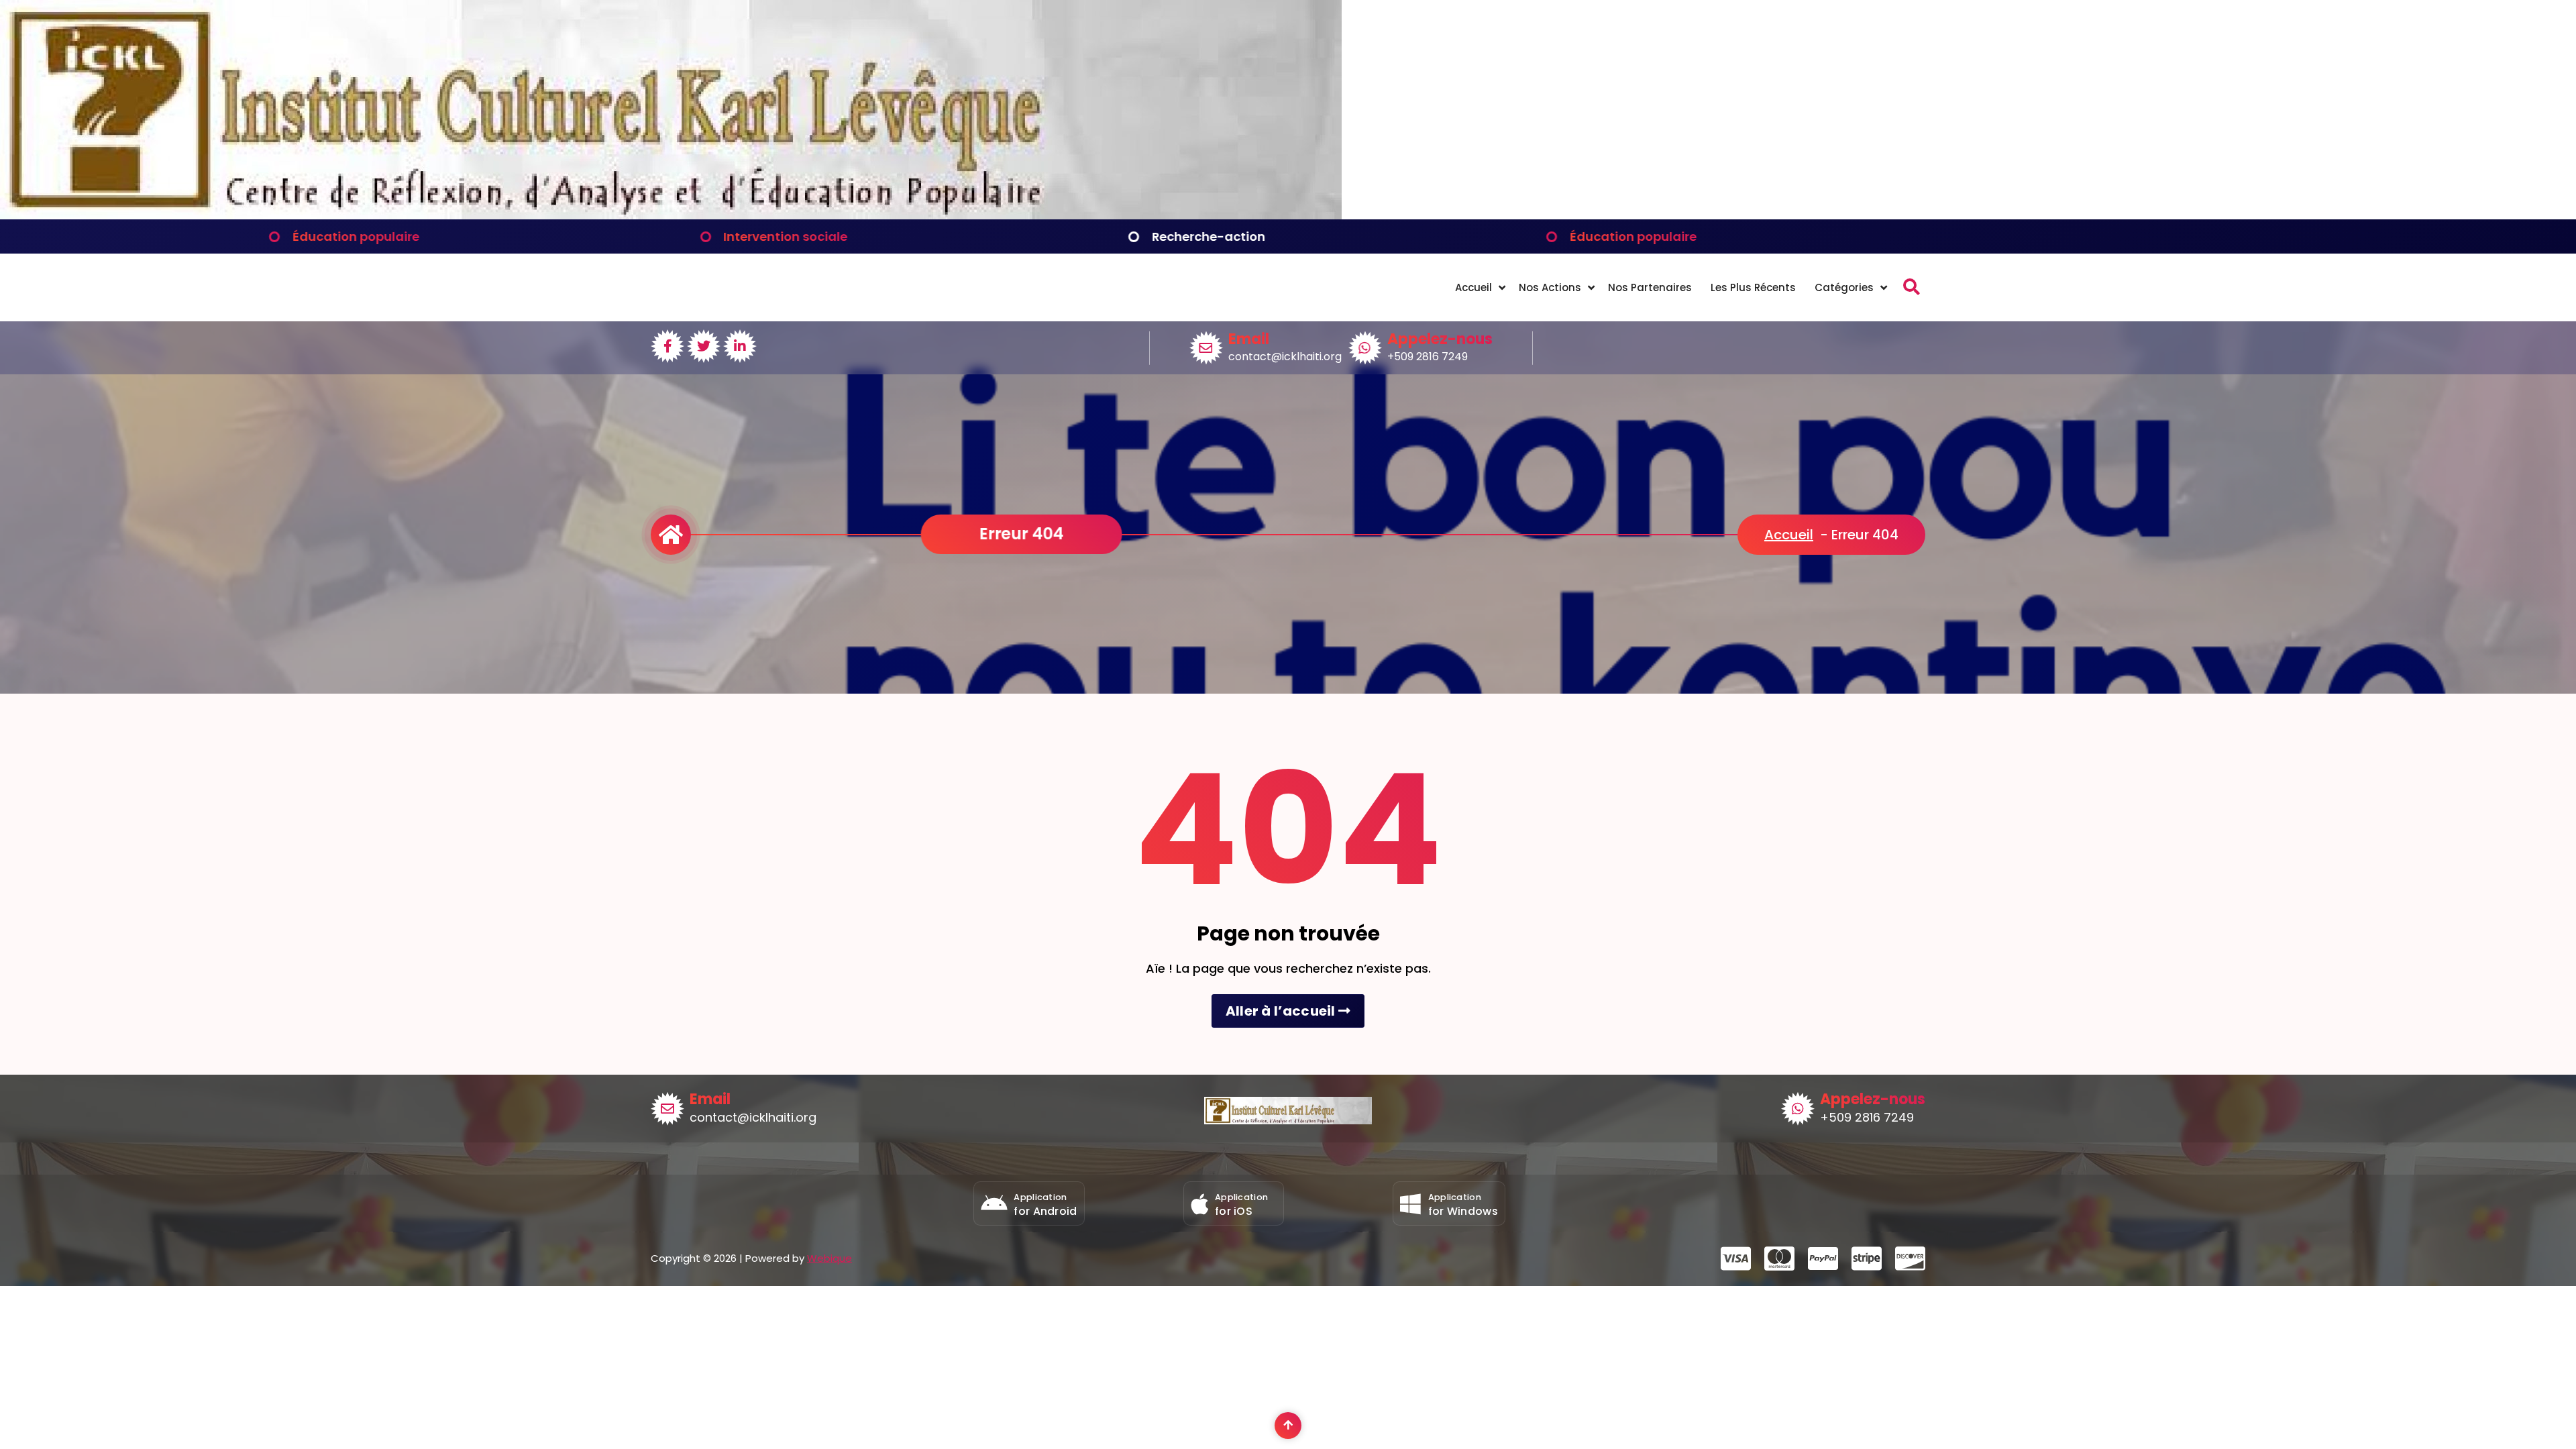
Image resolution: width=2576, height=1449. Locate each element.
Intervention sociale (397, 236)
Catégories (1844, 287)
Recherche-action (820, 236)
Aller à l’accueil (1282, 1011)
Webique (829, 1258)
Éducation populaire (1244, 236)
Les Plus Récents (1753, 287)
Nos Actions (1550, 287)
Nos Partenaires (1650, 287)
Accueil (1473, 287)
